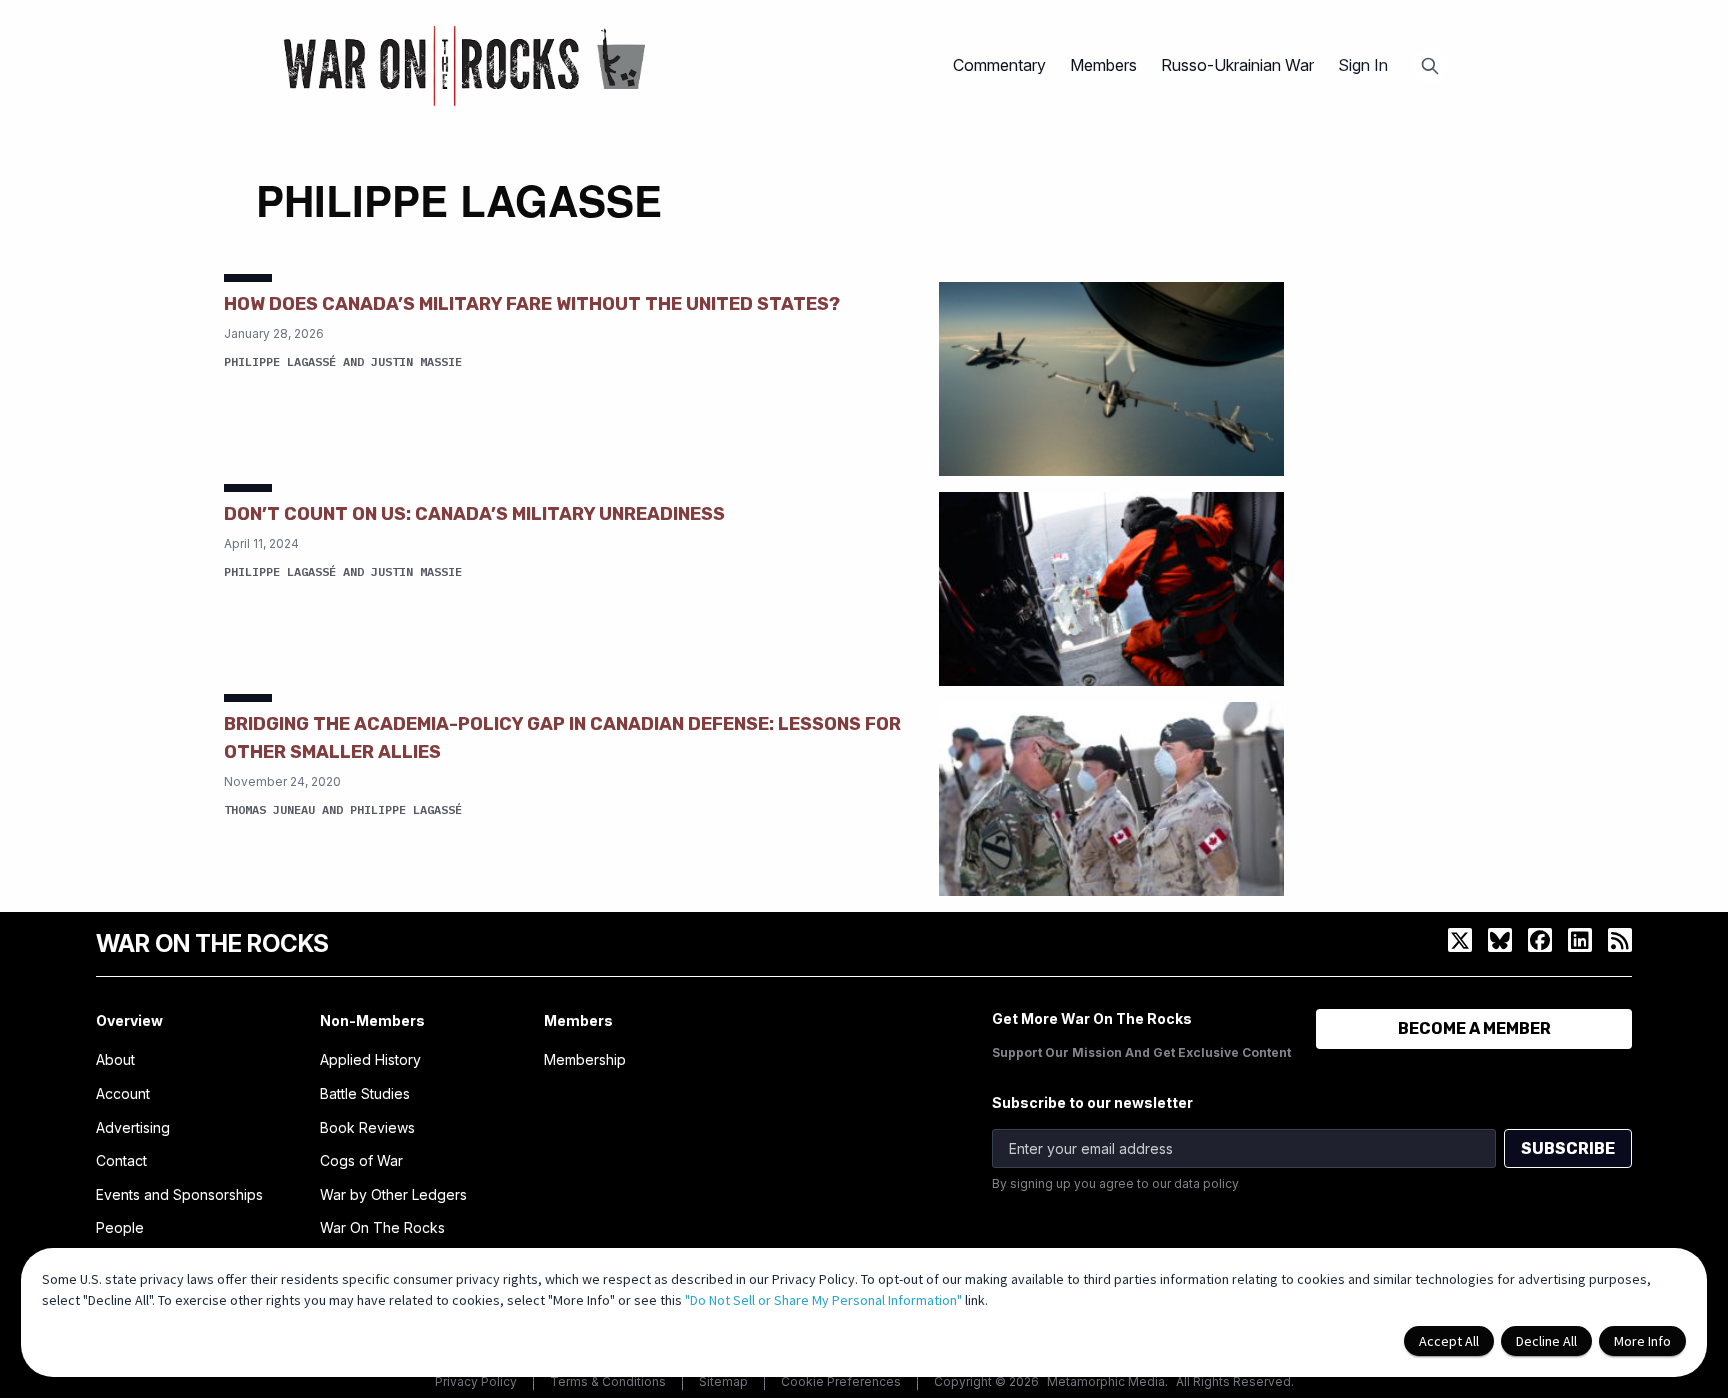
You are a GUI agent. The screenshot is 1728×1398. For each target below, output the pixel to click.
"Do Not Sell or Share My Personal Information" (823, 1300)
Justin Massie (416, 361)
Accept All (1449, 1341)
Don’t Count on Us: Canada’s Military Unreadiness (474, 514)
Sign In (1363, 65)
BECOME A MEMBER (1474, 1028)
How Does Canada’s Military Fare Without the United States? (532, 304)
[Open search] (1430, 66)
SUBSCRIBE (1568, 1148)
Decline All (1546, 1341)
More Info (1642, 1341)
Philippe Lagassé (280, 361)
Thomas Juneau (269, 809)
